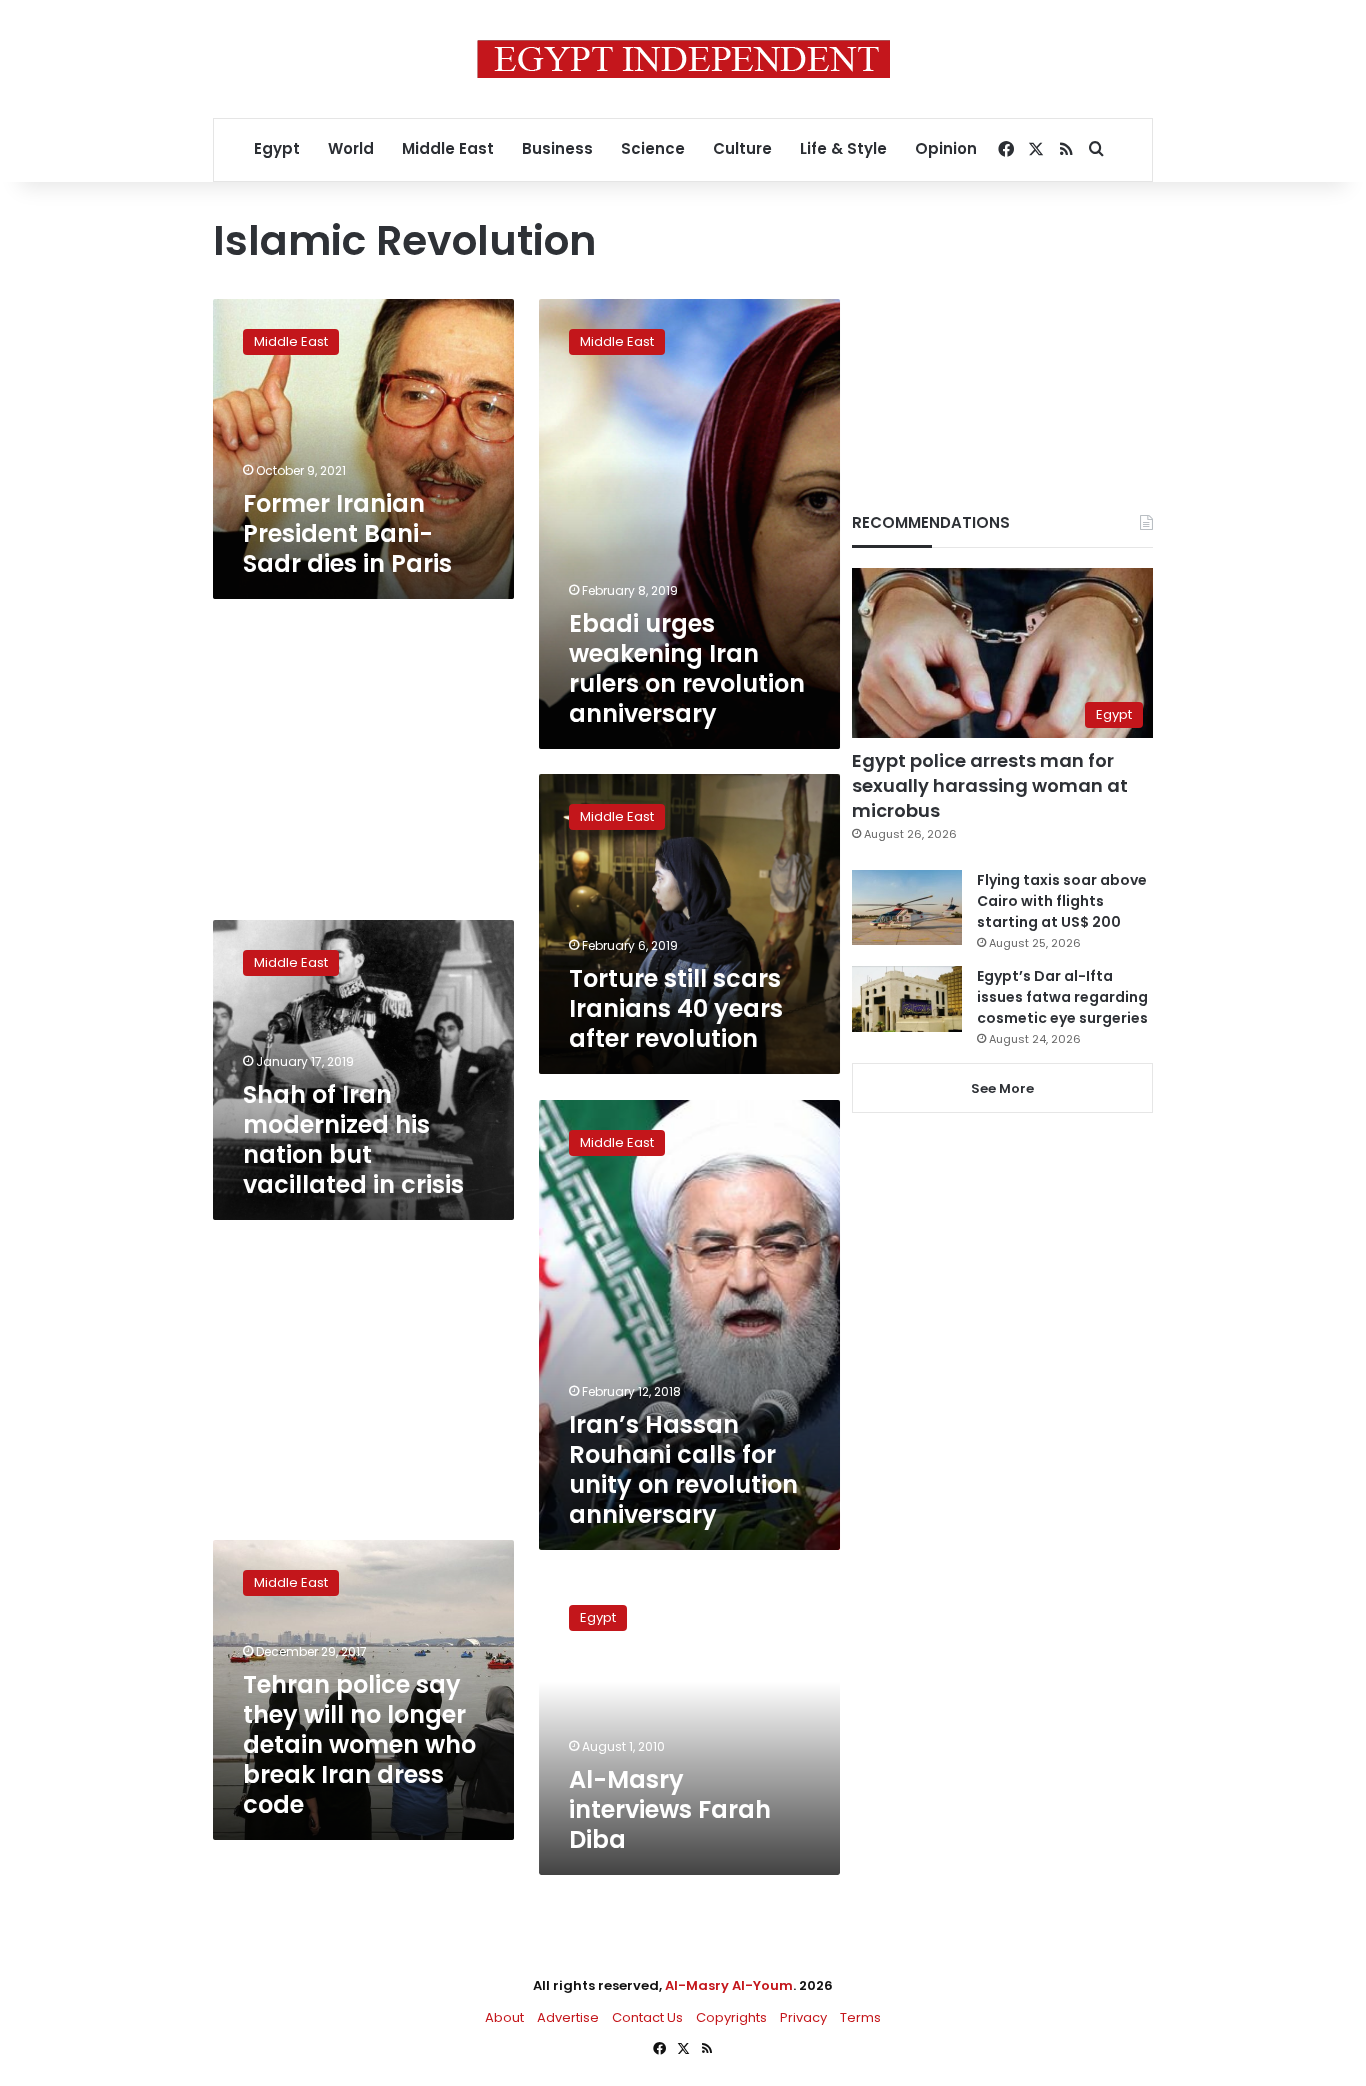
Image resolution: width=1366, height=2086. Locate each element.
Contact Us (647, 2017)
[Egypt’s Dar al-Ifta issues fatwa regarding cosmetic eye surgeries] (907, 999)
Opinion (946, 148)
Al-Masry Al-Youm (729, 1985)
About (504, 2017)
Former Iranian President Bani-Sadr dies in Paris (347, 533)
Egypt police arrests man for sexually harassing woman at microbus (990, 785)
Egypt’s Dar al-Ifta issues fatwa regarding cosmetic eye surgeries (1062, 997)
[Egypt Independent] (683, 59)
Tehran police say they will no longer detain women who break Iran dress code (359, 1744)
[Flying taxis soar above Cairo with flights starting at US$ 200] (907, 907)
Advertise (568, 2017)
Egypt (277, 148)
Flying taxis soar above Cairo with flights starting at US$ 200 (1062, 901)
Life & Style (843, 148)
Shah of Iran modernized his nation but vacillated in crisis (353, 1139)
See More (1002, 1088)
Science (653, 148)
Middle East (448, 148)
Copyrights (731, 2017)
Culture (742, 148)
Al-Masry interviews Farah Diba (670, 1809)
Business (557, 148)
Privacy (803, 2017)
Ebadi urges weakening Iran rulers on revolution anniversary (687, 668)
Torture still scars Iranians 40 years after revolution (676, 1008)
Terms (860, 2017)
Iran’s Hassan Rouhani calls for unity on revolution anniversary (683, 1469)
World (351, 148)
